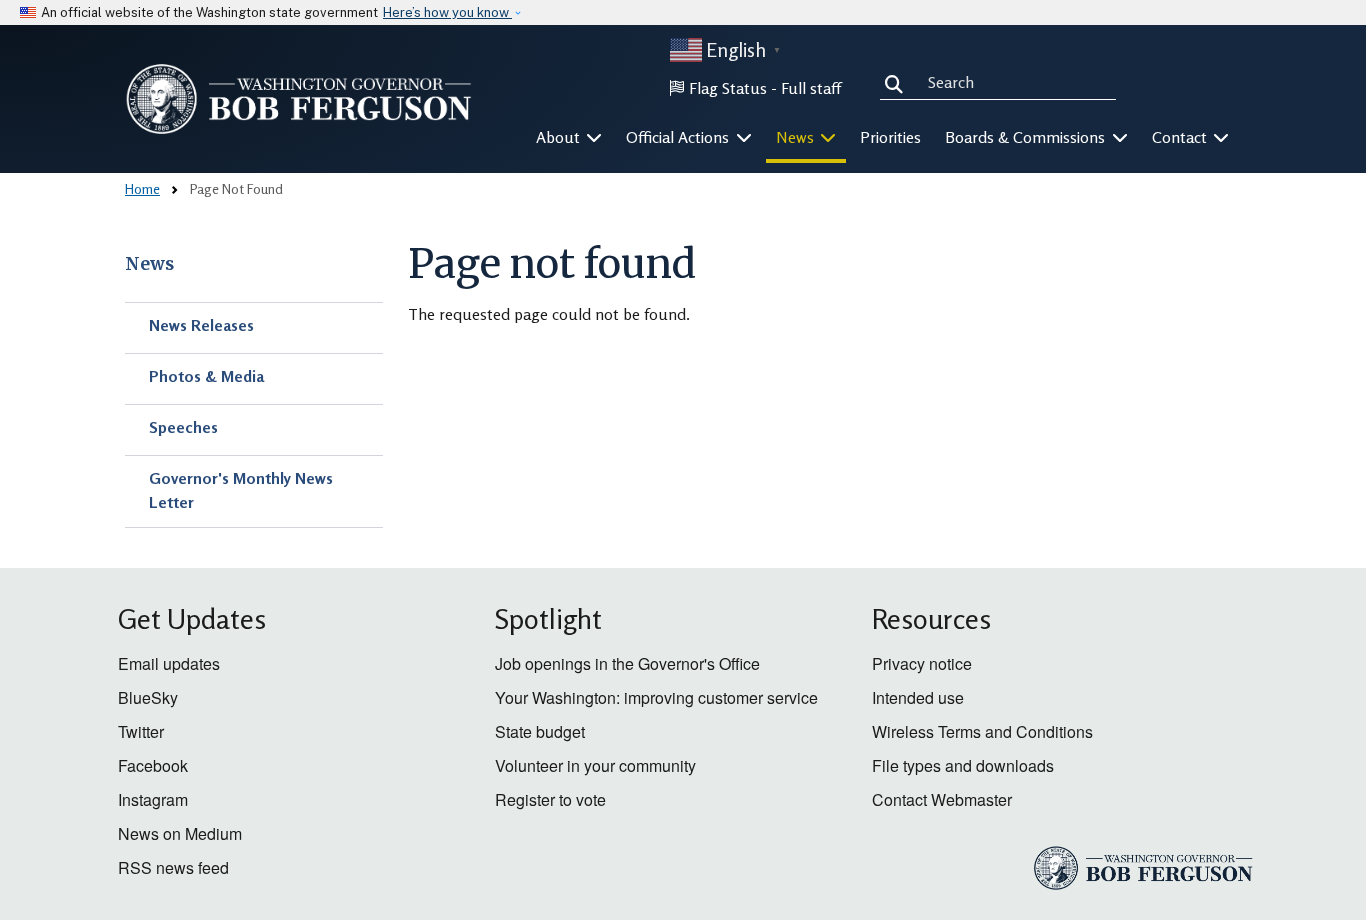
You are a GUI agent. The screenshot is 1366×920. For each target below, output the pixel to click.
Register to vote (550, 799)
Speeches (183, 427)
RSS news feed (173, 867)
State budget (540, 731)
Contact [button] (1181, 137)
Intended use (918, 697)
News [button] (797, 137)
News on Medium (180, 833)
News (149, 264)
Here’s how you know (447, 12)
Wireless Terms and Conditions (982, 731)
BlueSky (148, 697)
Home (142, 188)
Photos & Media (206, 376)
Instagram (153, 799)
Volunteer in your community (595, 765)
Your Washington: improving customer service (656, 697)
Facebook (153, 765)
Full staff (811, 88)
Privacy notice (922, 663)
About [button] (560, 137)
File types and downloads (963, 765)
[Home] (299, 99)
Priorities (890, 137)
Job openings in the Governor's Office (627, 663)
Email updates (169, 663)
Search (898, 82)
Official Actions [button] (679, 137)
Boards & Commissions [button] (1027, 137)
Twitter (141, 731)
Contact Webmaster (942, 799)
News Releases (201, 325)
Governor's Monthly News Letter (241, 490)
